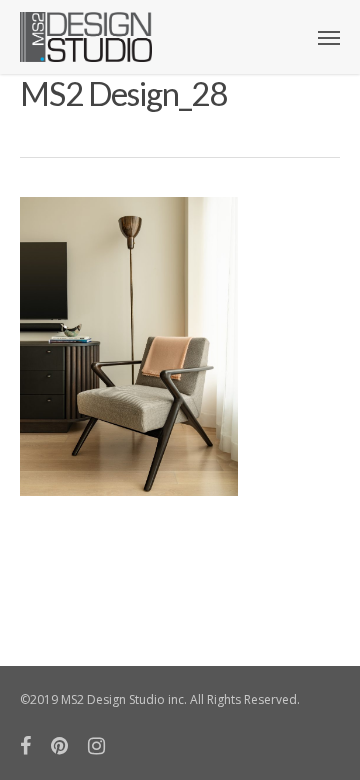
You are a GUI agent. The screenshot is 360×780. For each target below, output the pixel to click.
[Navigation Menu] (329, 37)
